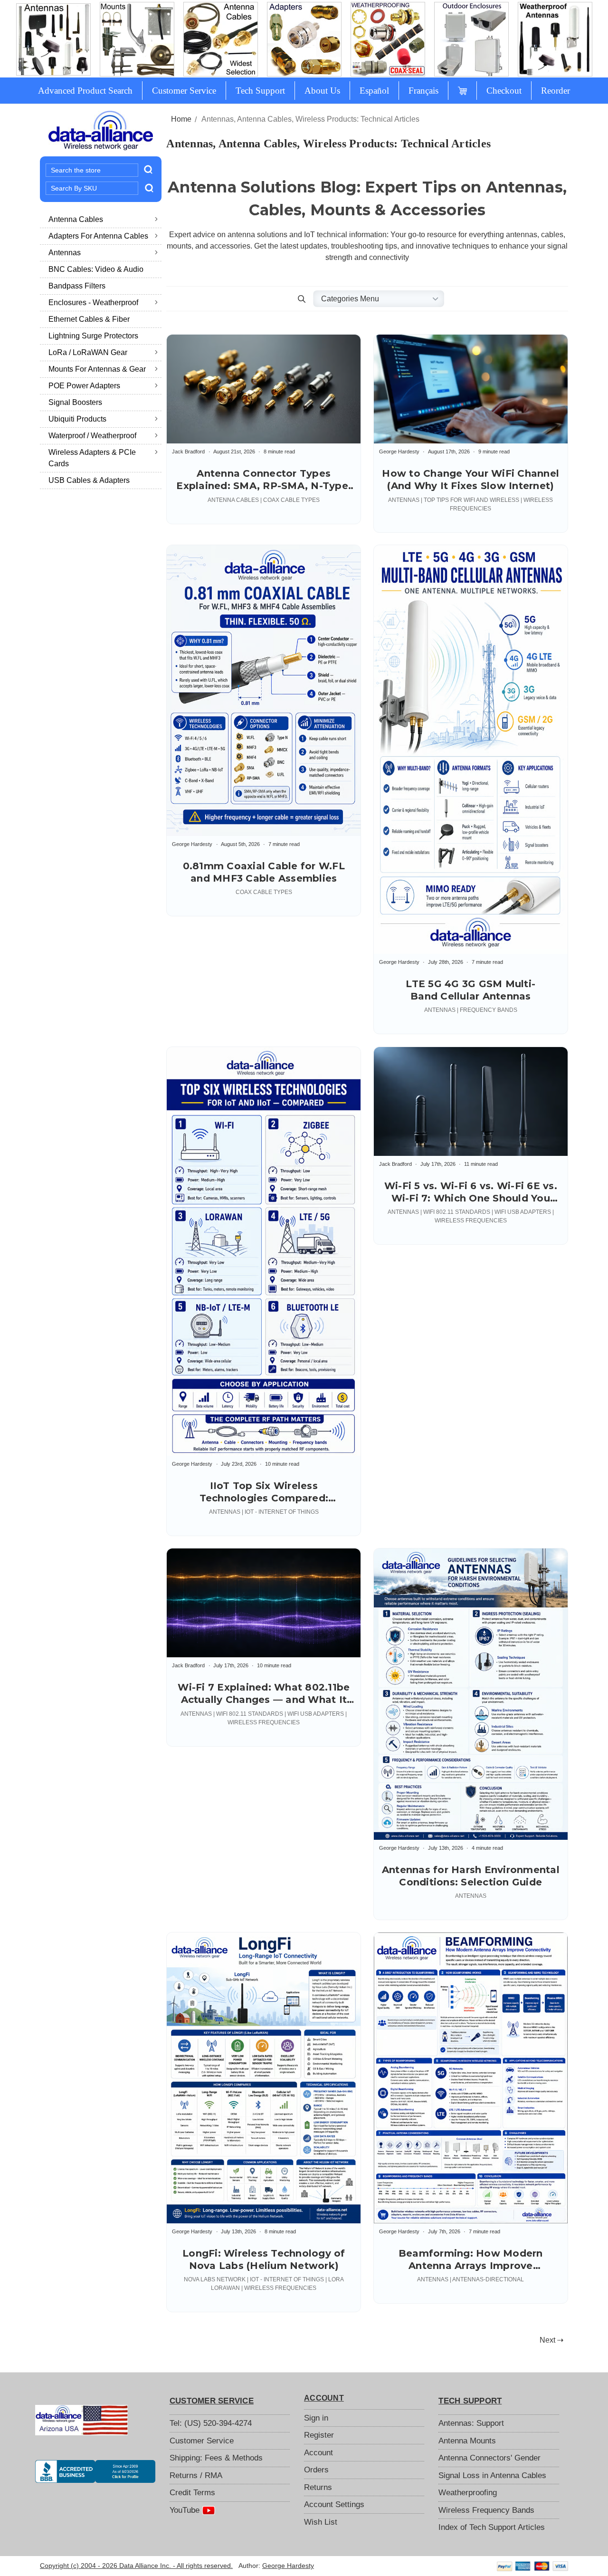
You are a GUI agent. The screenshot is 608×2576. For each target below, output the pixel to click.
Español (374, 91)
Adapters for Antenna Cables (98, 236)
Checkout (504, 91)
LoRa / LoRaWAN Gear (88, 352)
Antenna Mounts (467, 2441)
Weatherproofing (468, 2493)
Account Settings (334, 2504)
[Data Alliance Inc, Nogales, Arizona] (95, 2471)
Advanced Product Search (85, 91)
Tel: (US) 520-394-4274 (211, 2423)
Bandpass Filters (77, 286)
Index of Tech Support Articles (492, 2527)
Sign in (316, 2418)
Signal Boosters (75, 402)
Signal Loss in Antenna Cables (492, 2475)
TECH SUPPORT (470, 2401)
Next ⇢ (551, 2340)
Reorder (556, 91)
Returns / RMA (196, 2475)
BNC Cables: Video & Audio (96, 269)
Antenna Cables (76, 219)
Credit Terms (192, 2493)
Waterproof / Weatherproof (92, 436)
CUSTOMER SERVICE (212, 2401)
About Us (322, 91)
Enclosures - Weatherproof (93, 303)
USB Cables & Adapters (89, 480)
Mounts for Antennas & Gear (97, 369)
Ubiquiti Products (77, 419)
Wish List (321, 2522)
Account (318, 2453)
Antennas (65, 253)
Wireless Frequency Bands (486, 2510)
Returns (318, 2487)
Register (319, 2435)
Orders (316, 2470)
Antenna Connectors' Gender (489, 2458)
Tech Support (260, 91)
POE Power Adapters (84, 386)
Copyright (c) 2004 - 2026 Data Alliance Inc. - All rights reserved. (136, 2566)
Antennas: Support (471, 2423)
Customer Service (184, 91)
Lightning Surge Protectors (93, 336)
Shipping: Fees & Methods (216, 2458)
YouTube (186, 2510)
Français (423, 91)
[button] (302, 299)
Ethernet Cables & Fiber (89, 319)
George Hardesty (288, 2566)
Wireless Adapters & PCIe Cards (92, 458)
